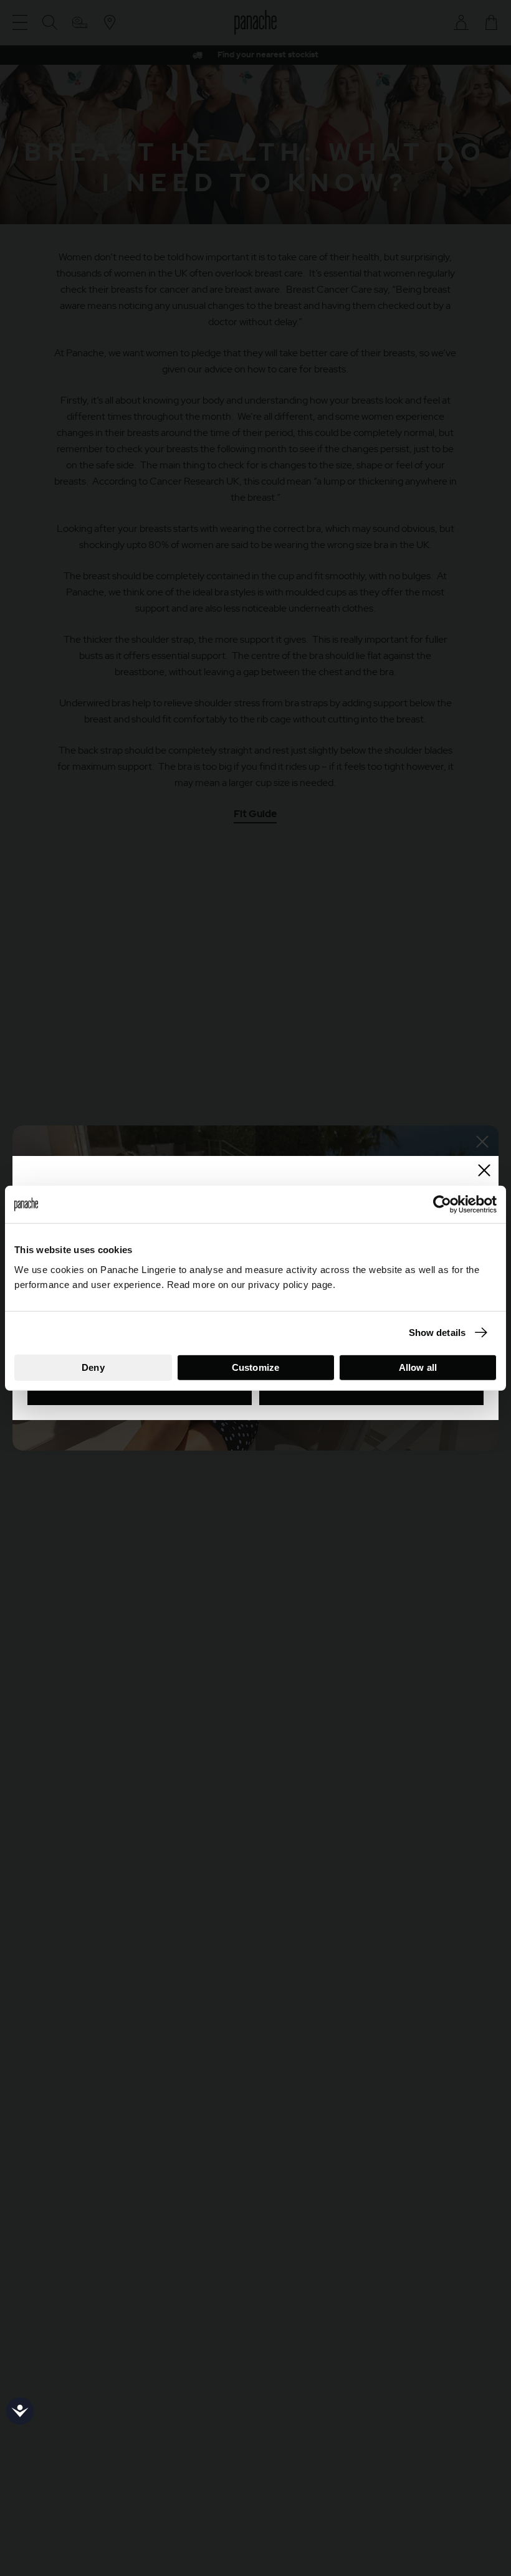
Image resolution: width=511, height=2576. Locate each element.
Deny (93, 1367)
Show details (437, 1333)
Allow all (418, 1367)
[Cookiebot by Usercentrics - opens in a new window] (442, 1205)
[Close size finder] (484, 1170)
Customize (255, 1367)
